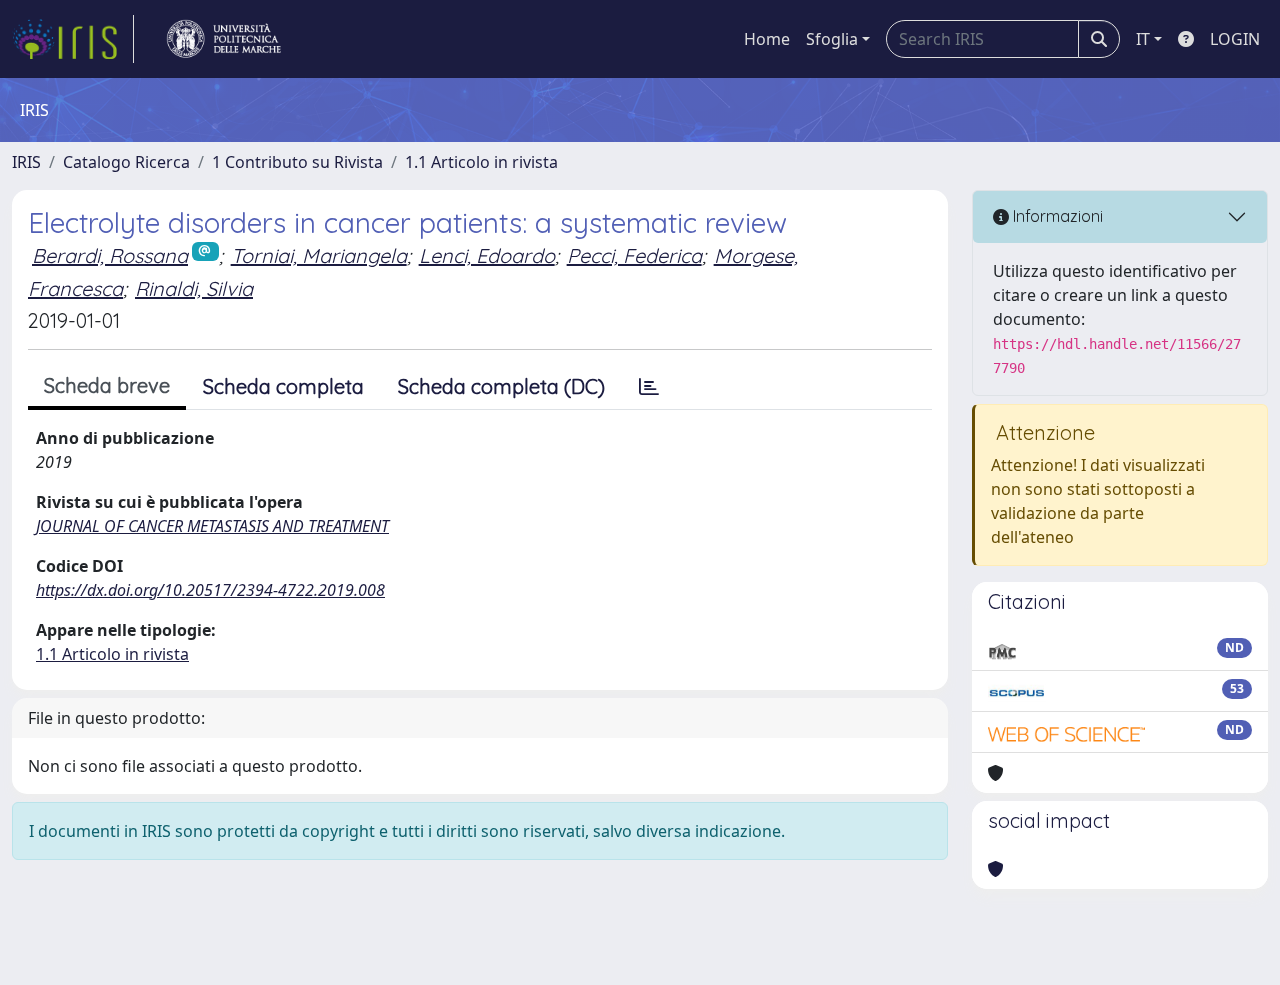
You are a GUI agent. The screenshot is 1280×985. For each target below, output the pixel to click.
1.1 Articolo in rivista (481, 162)
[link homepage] (73, 39)
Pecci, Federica (634, 255)
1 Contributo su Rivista (297, 162)
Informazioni (1056, 216)
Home (767, 39)
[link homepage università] (224, 39)
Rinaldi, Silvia (194, 288)
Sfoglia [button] (832, 39)
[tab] (649, 387)
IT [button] (1143, 39)
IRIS (26, 162)
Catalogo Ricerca (126, 162)
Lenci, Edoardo (487, 255)
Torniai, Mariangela (319, 255)
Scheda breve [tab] (107, 385)
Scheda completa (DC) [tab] (501, 386)
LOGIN (1235, 39)
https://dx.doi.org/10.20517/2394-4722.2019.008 (210, 590)
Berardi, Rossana (110, 255)
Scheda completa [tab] (283, 386)
